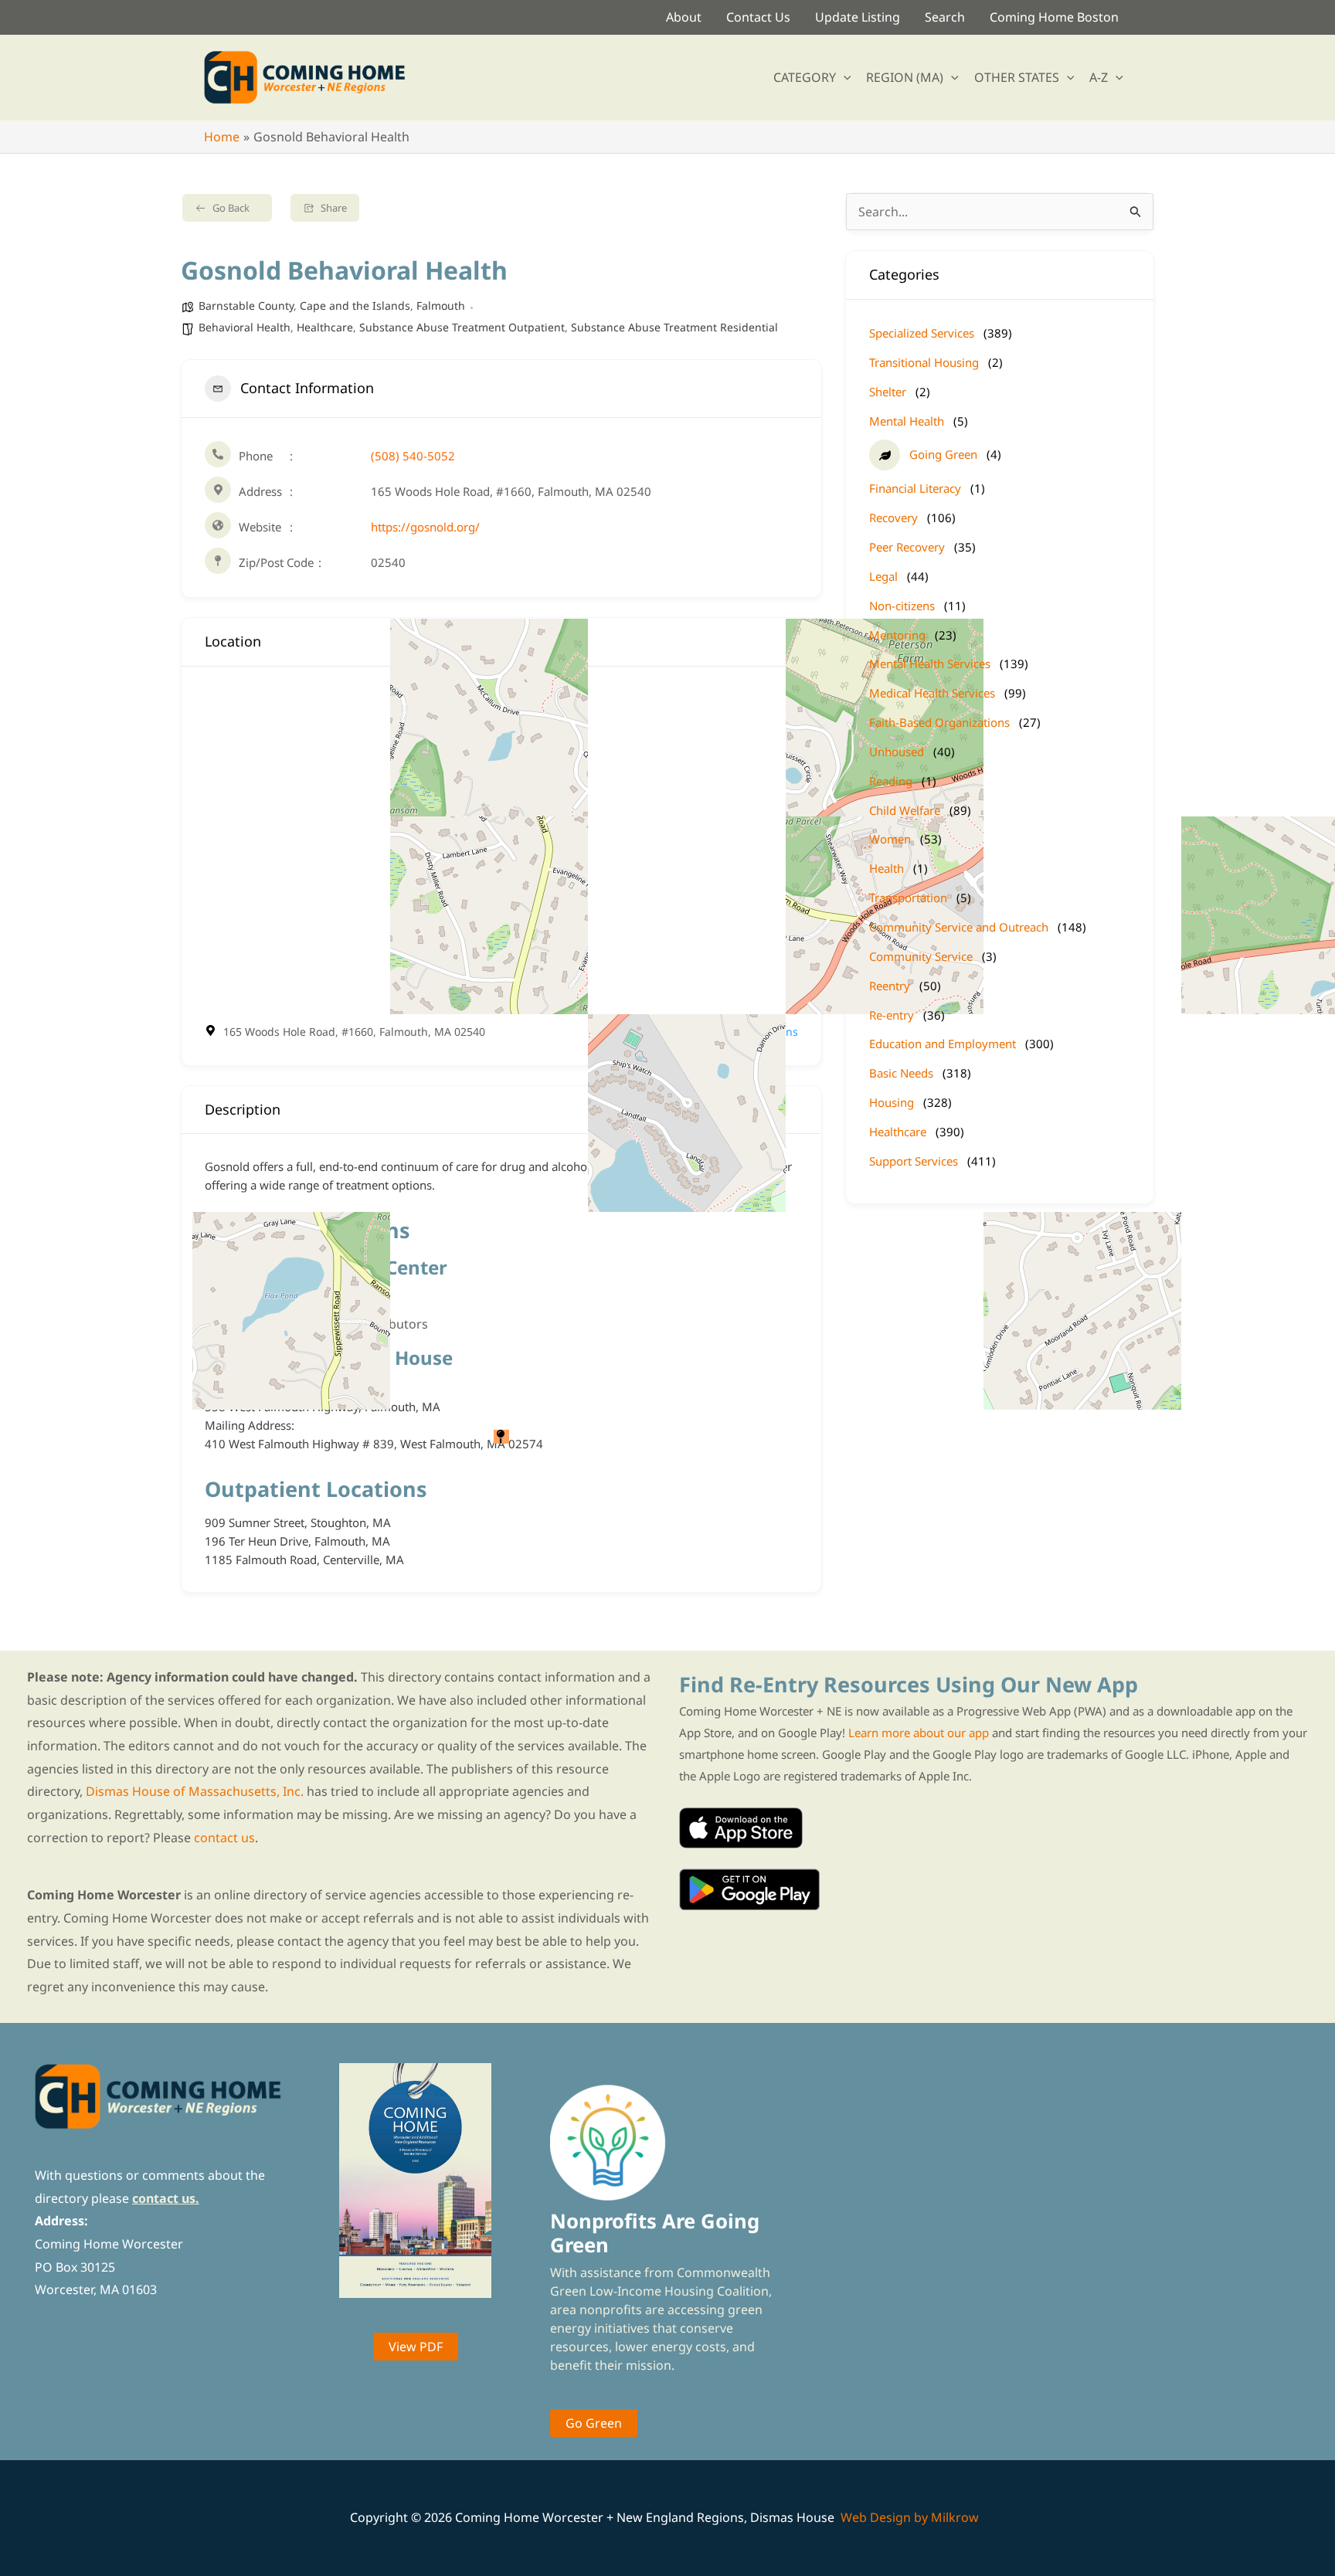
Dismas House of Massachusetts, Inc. (195, 1791)
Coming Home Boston (1054, 17)
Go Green (594, 2423)
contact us (224, 1838)
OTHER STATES (1017, 77)
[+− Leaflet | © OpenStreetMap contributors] (501, 844)
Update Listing (858, 17)
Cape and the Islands (355, 305)
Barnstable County (246, 305)
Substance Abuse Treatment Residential (674, 327)
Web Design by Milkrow (910, 2517)
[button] (844, 77)
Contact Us (758, 17)
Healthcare (325, 327)
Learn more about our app (919, 1733)
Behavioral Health (245, 327)
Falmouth (441, 305)
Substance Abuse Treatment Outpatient (462, 327)
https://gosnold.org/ (425, 527)
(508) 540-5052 (413, 456)
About (684, 17)
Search (945, 17)
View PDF (416, 2347)
